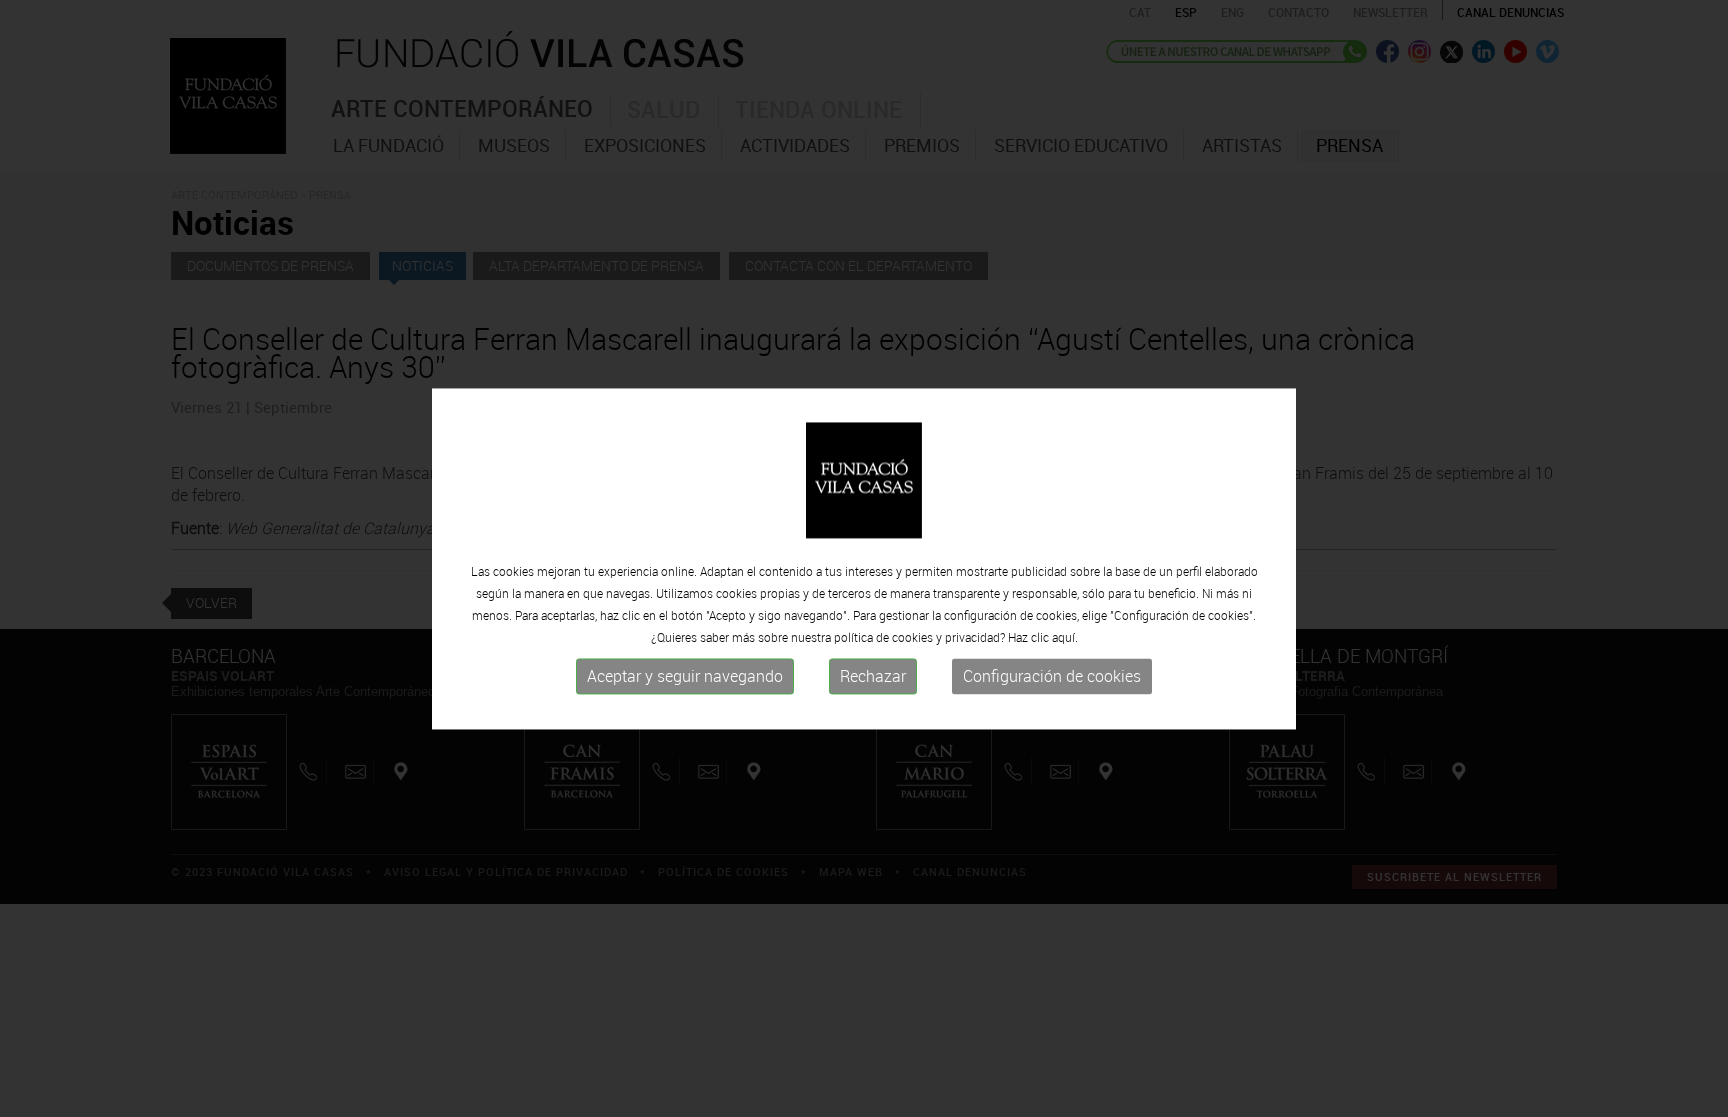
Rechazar (873, 677)
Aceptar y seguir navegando (685, 677)
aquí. (1065, 638)
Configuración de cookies (1052, 677)
